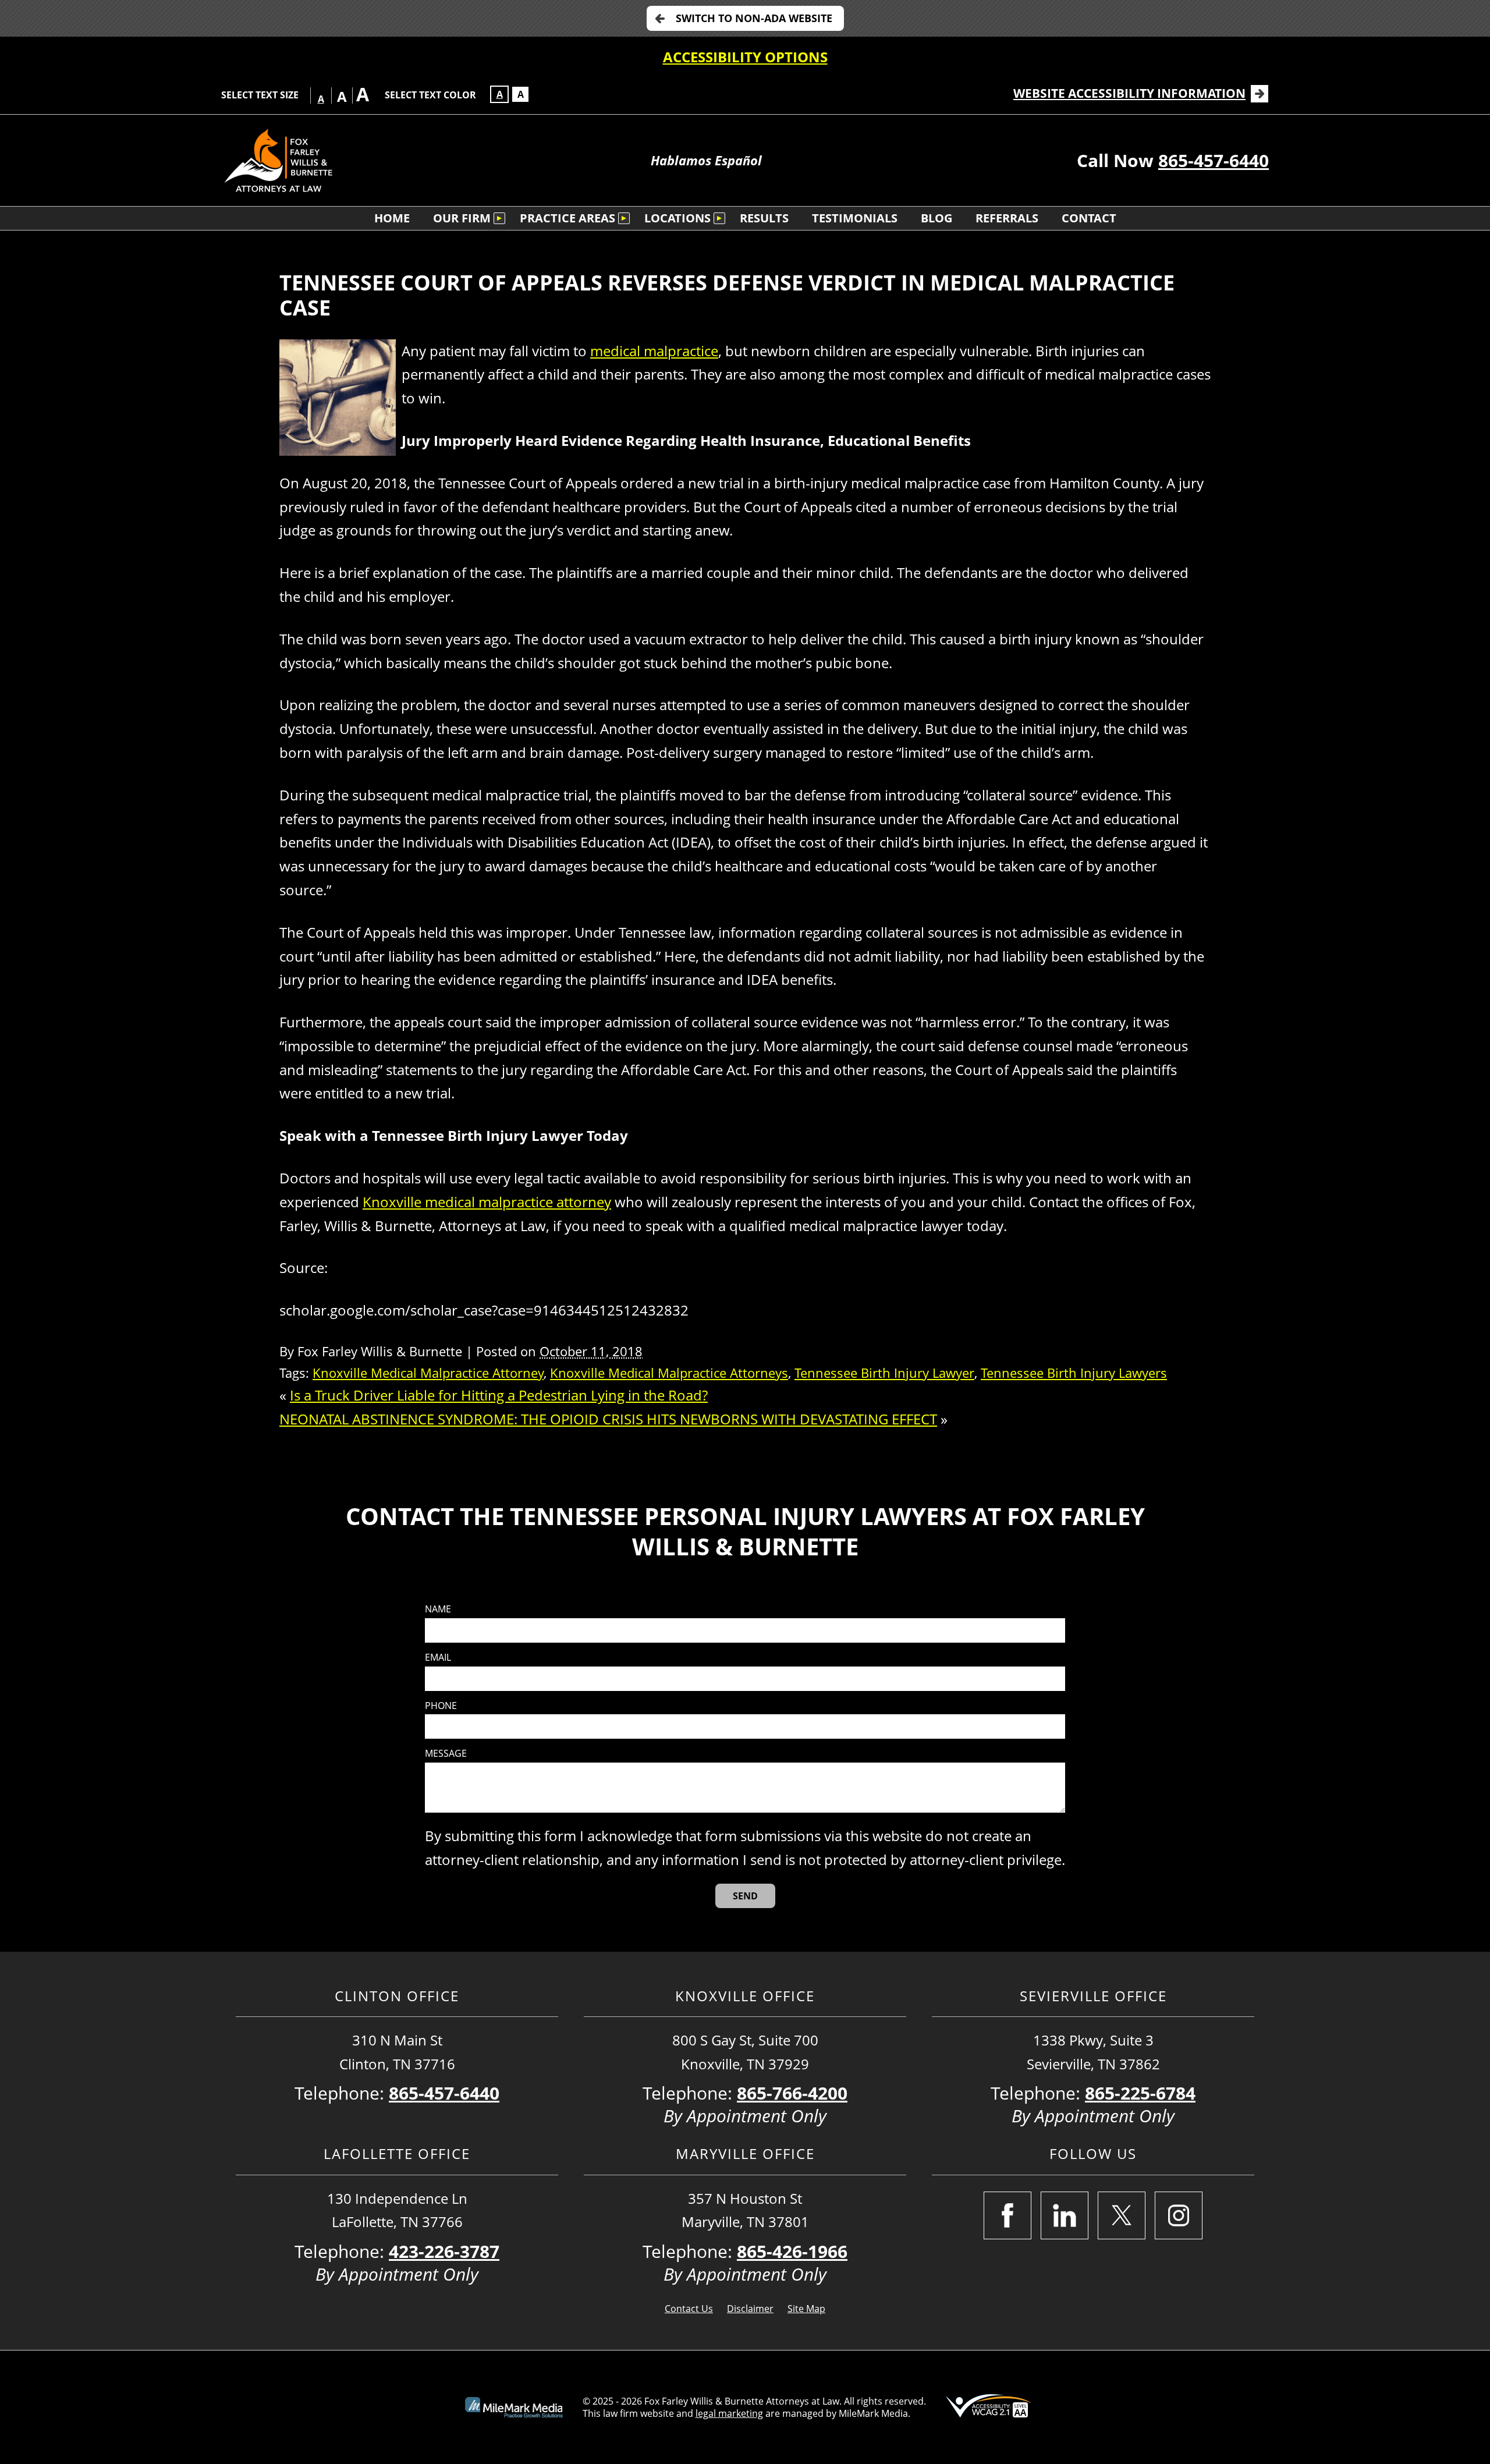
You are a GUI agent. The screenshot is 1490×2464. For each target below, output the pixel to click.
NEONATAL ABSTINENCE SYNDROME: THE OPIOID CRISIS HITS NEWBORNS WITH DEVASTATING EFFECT (608, 1419)
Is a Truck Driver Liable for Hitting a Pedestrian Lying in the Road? (499, 1395)
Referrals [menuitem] (1007, 218)
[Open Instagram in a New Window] (1179, 2215)
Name (438, 1609)
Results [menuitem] (764, 218)
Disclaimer (750, 2309)
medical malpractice (654, 351)
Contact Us (689, 2309)
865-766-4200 (792, 2093)
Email (438, 1658)
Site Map (806, 2309)
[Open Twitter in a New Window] (1122, 2215)
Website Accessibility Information (1129, 93)
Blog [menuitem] (936, 218)
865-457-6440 (1214, 160)
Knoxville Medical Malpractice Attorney (428, 1373)
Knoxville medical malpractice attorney (487, 1202)
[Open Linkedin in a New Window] (1065, 2215)
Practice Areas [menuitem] (567, 218)
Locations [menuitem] (677, 218)
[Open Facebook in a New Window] (1007, 2215)
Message (446, 1754)
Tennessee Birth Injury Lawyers (1074, 1373)
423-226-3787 (444, 2251)
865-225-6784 (1140, 2093)
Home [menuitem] (392, 218)
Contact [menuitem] (1089, 218)
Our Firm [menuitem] (462, 218)
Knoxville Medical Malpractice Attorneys (669, 1373)
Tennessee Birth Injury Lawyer (884, 1373)
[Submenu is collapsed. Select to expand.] (499, 218)
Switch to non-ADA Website (754, 18)
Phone (441, 1706)
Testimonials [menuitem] (855, 218)
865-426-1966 (792, 2251)
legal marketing (729, 2413)
